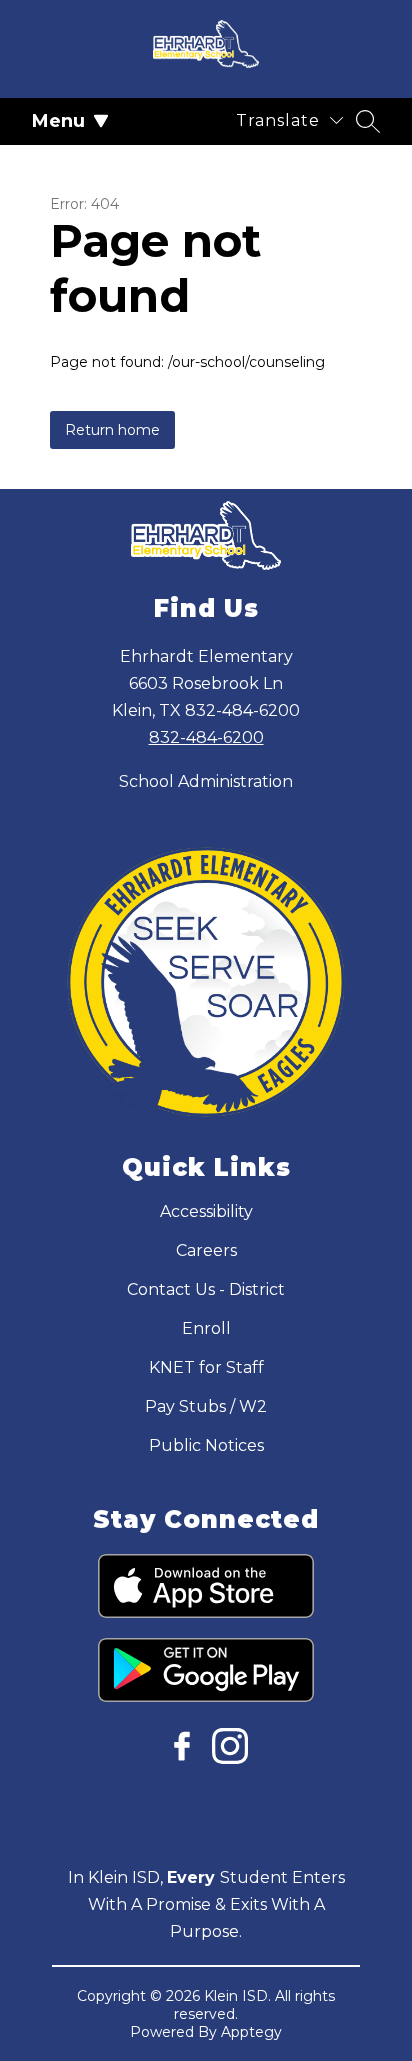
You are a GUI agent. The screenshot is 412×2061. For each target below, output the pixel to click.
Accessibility (206, 1211)
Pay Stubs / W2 (206, 1406)
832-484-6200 (206, 737)
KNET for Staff (206, 1367)
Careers (206, 1250)
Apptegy (251, 2032)
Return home (112, 430)
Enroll (206, 1328)
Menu (58, 121)
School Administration (206, 781)
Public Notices (206, 1445)
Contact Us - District (206, 1289)
